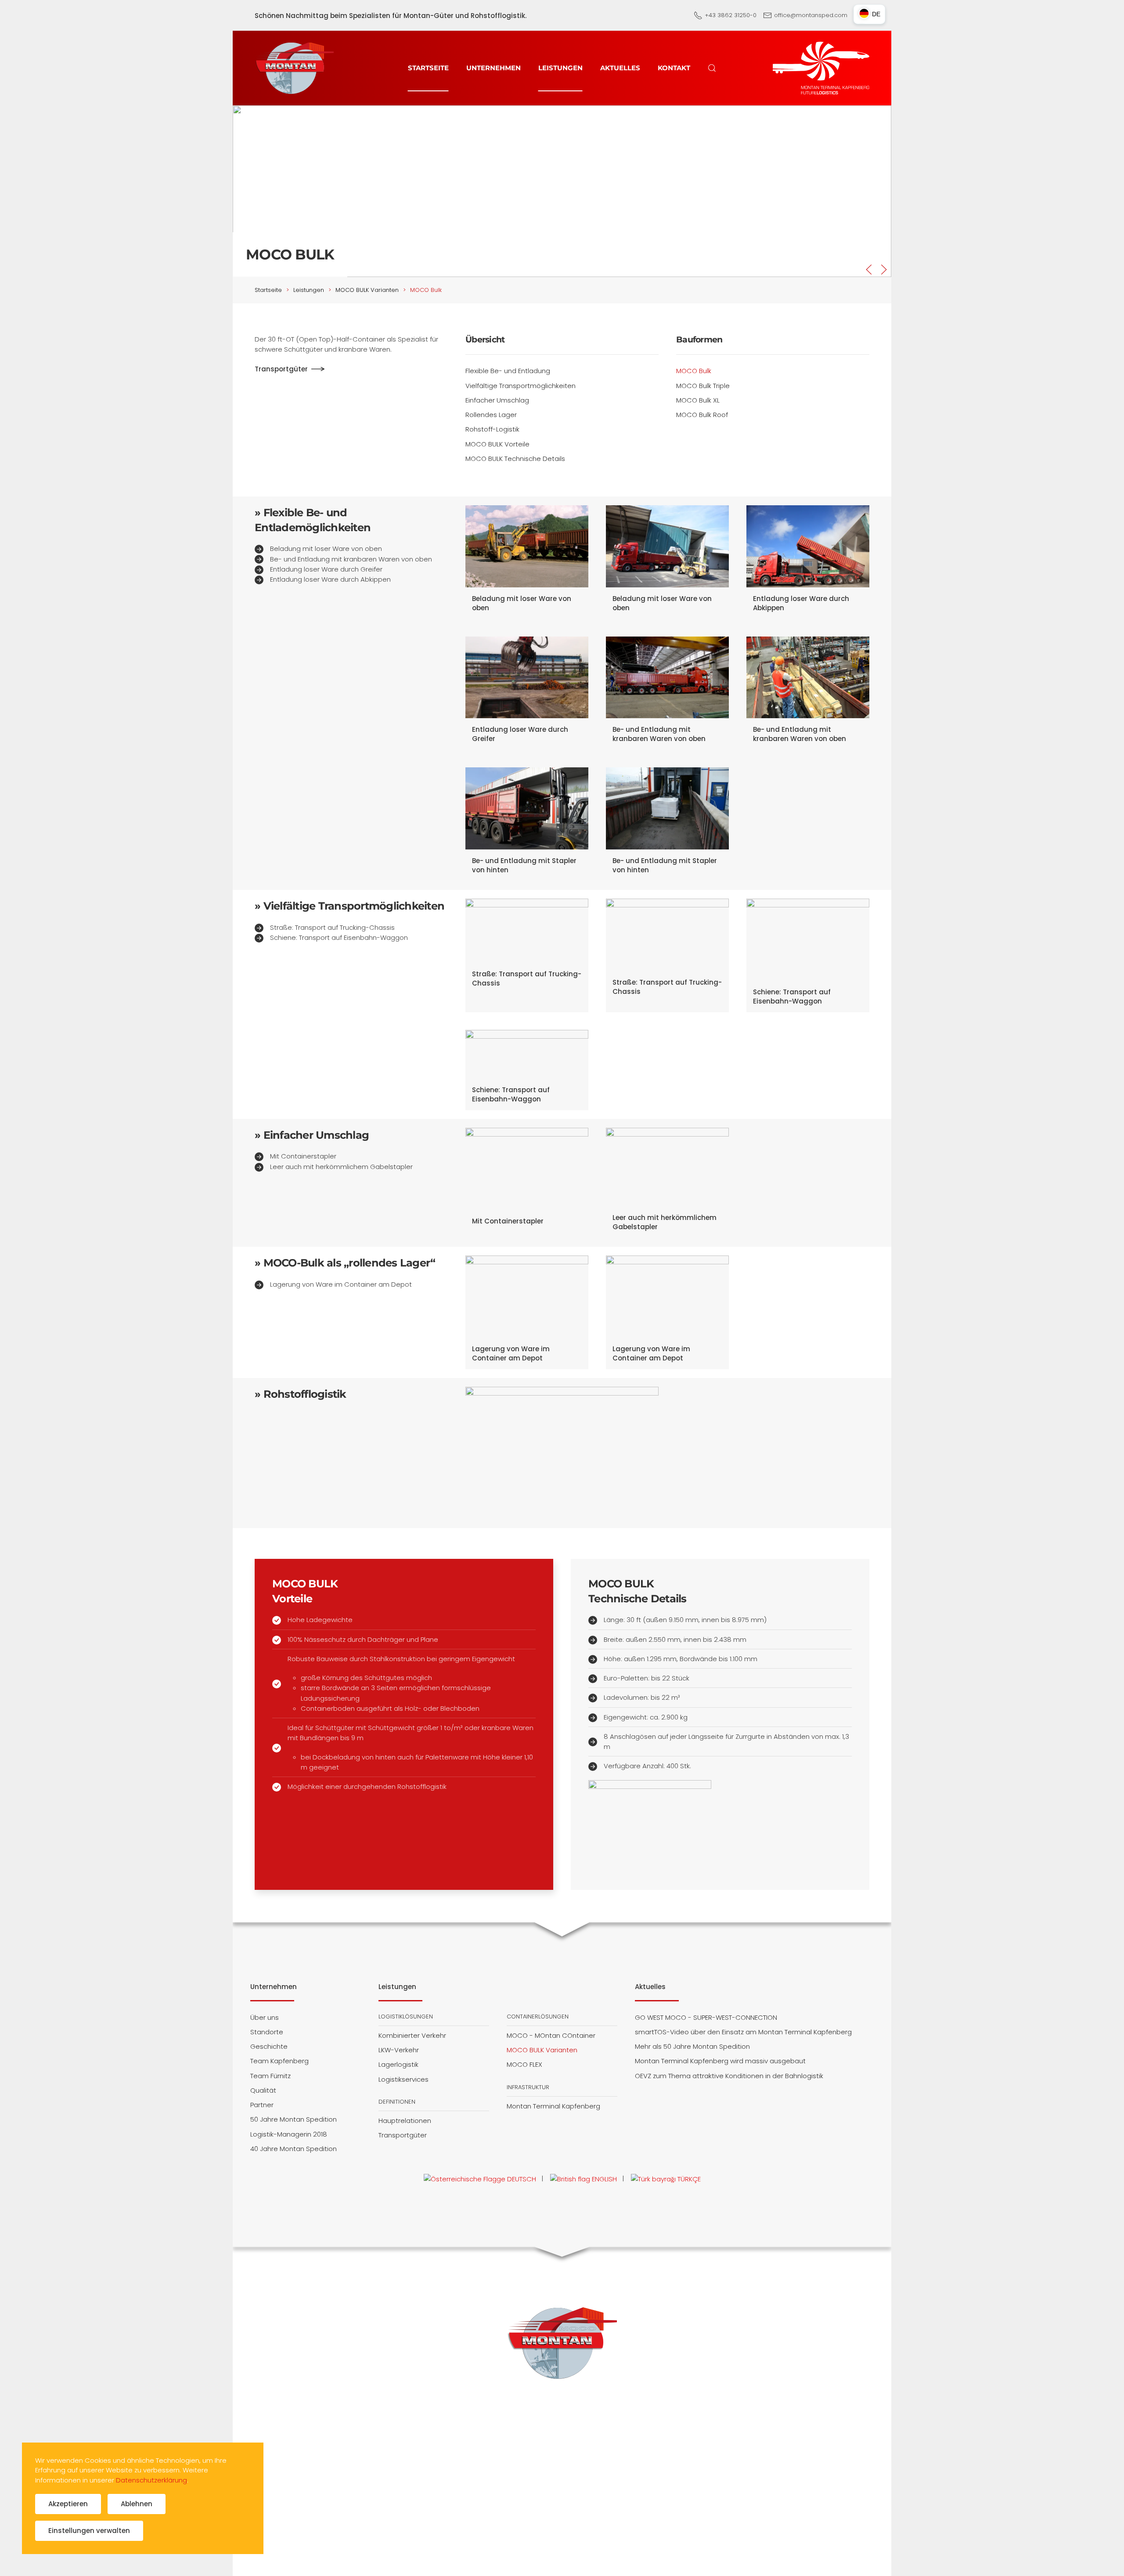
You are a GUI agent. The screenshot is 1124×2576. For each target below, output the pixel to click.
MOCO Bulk (694, 371)
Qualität (263, 2090)
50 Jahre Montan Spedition (294, 2119)
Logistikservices (403, 2079)
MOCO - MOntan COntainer (551, 2035)
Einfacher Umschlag (497, 400)
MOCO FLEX (524, 2064)
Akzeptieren (68, 2504)
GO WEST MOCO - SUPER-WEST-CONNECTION (706, 2017)
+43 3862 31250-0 (731, 15)
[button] (712, 68)
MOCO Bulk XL (698, 400)
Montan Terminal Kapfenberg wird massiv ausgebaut (720, 2061)
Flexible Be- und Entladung (508, 371)
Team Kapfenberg (279, 2061)
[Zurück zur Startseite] (294, 68)
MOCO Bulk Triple (703, 386)
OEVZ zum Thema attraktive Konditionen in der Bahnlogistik (729, 2076)
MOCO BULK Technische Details (515, 459)
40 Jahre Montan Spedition (294, 2149)
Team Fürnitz (270, 2076)
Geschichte (269, 2046)
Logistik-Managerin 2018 (289, 2134)
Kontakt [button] (674, 68)
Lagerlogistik (398, 2064)
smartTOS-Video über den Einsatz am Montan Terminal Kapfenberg (743, 2032)
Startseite (428, 68)
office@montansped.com (811, 15)
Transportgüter (281, 369)
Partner (262, 2105)
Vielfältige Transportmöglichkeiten (521, 386)
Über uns (265, 2017)
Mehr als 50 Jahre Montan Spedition (692, 2046)
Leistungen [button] (560, 68)
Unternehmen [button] (494, 68)
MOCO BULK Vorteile (497, 444)
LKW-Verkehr (399, 2050)
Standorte (267, 2032)
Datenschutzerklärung (151, 2480)
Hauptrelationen (405, 2121)
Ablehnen (137, 2504)
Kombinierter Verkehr (412, 2035)
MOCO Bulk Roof (702, 415)
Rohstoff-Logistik (492, 429)
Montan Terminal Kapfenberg (553, 2106)
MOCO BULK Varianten (542, 2050)
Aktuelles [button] (620, 68)
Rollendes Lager (491, 415)
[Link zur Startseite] (562, 2342)
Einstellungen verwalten (89, 2531)
